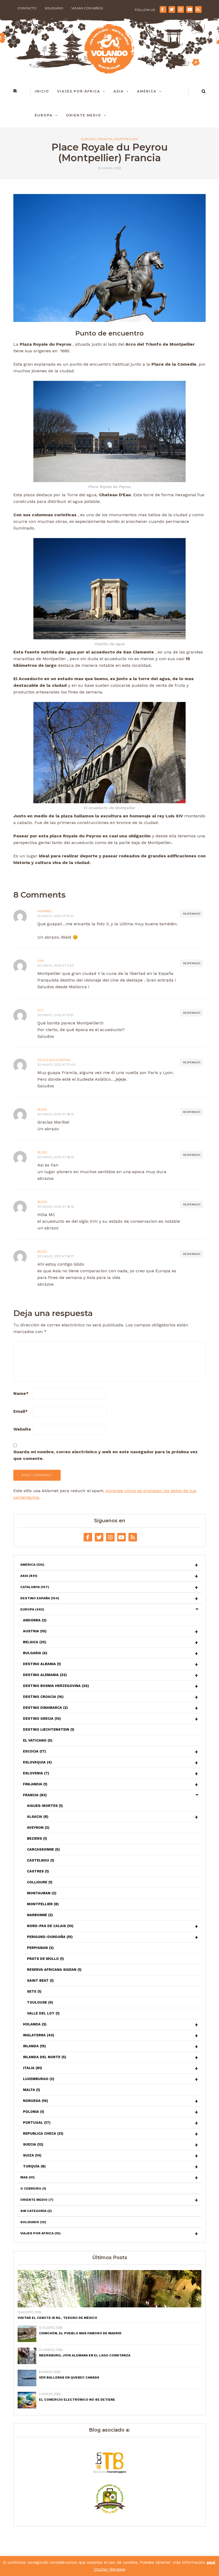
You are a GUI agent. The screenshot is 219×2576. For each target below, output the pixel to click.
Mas (28, 2177)
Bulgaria (35, 1653)
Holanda (35, 2024)
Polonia (34, 2112)
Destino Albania (42, 1664)
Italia (32, 2068)
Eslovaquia (37, 1762)
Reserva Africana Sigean (54, 1970)
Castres (38, 1871)
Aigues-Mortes (45, 1806)
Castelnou (41, 1860)
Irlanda (34, 2046)
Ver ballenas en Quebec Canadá (69, 2377)
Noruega (36, 2101)
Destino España (40, 1598)
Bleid (42, 1109)
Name (21, 1393)
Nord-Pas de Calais (50, 1926)
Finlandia (35, 1784)
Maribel (45, 911)
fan (41, 961)
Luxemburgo (39, 2079)
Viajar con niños (87, 8)
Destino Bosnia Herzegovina (56, 1686)
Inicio (42, 91)
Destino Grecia (42, 1719)
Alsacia (38, 1817)
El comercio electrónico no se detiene (77, 2400)
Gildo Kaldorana (54, 1060)
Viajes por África (79, 91)
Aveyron (38, 1828)
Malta (32, 2090)
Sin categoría (36, 2211)
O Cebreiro (33, 2189)
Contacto (27, 8)
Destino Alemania (45, 1675)
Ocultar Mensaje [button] (110, 2569)
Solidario (54, 8)
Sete (34, 1991)
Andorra (35, 1620)
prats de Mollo (45, 1959)
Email (21, 1411)
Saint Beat (40, 1981)
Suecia (33, 2144)
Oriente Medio (84, 115)
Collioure (40, 1882)
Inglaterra (39, 2035)
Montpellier (126, 139)
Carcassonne (43, 1849)
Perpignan (40, 1948)
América (147, 91)
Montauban (42, 1893)
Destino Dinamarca (45, 1708)
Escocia (34, 1751)
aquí (211, 2562)
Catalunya (35, 1587)
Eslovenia (36, 1773)
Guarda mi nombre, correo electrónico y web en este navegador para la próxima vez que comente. (105, 1455)
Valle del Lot (43, 2013)
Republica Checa (43, 2133)
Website (22, 1429)
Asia (119, 91)
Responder (192, 914)
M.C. (41, 1010)
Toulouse (40, 2002)
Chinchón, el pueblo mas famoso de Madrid (80, 2333)
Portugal (37, 2123)
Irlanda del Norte (45, 2057)
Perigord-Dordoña (50, 1937)
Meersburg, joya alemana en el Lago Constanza (85, 2355)
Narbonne (40, 1915)
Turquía (34, 2166)
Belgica (35, 1642)
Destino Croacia (43, 1697)
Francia (105, 139)
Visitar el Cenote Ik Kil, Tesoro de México (57, 2318)
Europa (44, 115)
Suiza (32, 2155)
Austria (35, 1631)
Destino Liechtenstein (49, 1729)
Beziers (37, 1838)
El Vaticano (38, 1740)
